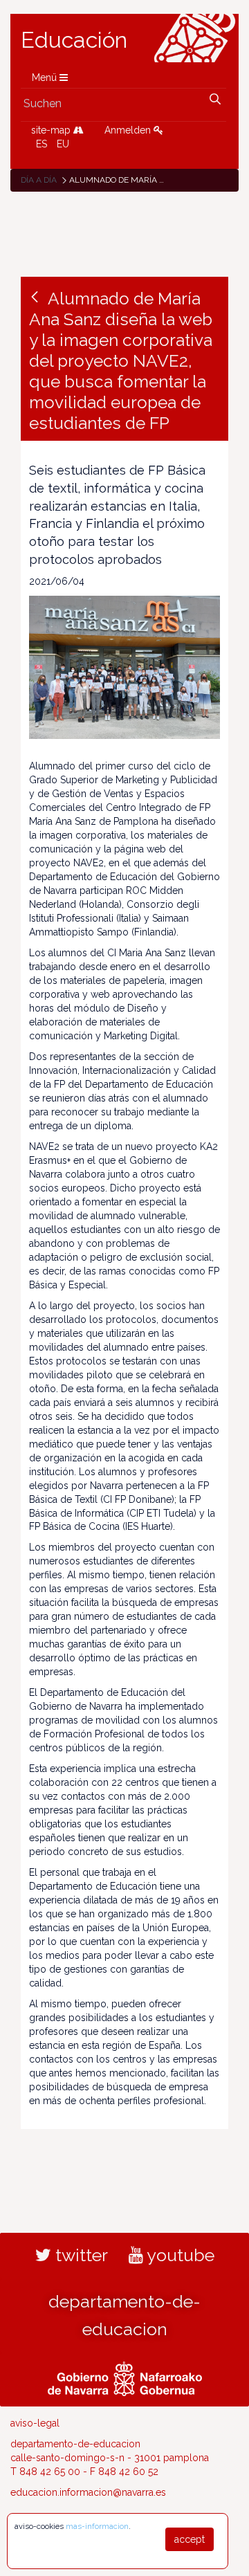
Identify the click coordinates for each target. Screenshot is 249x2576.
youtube (179, 2255)
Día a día (39, 180)
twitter (80, 2255)
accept (190, 2539)
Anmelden (129, 130)
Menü (46, 77)
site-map (52, 130)
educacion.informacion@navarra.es (88, 2492)
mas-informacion (97, 2526)
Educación (74, 40)
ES (41, 144)
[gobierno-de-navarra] (125, 2377)
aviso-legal (35, 2423)
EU (63, 144)
